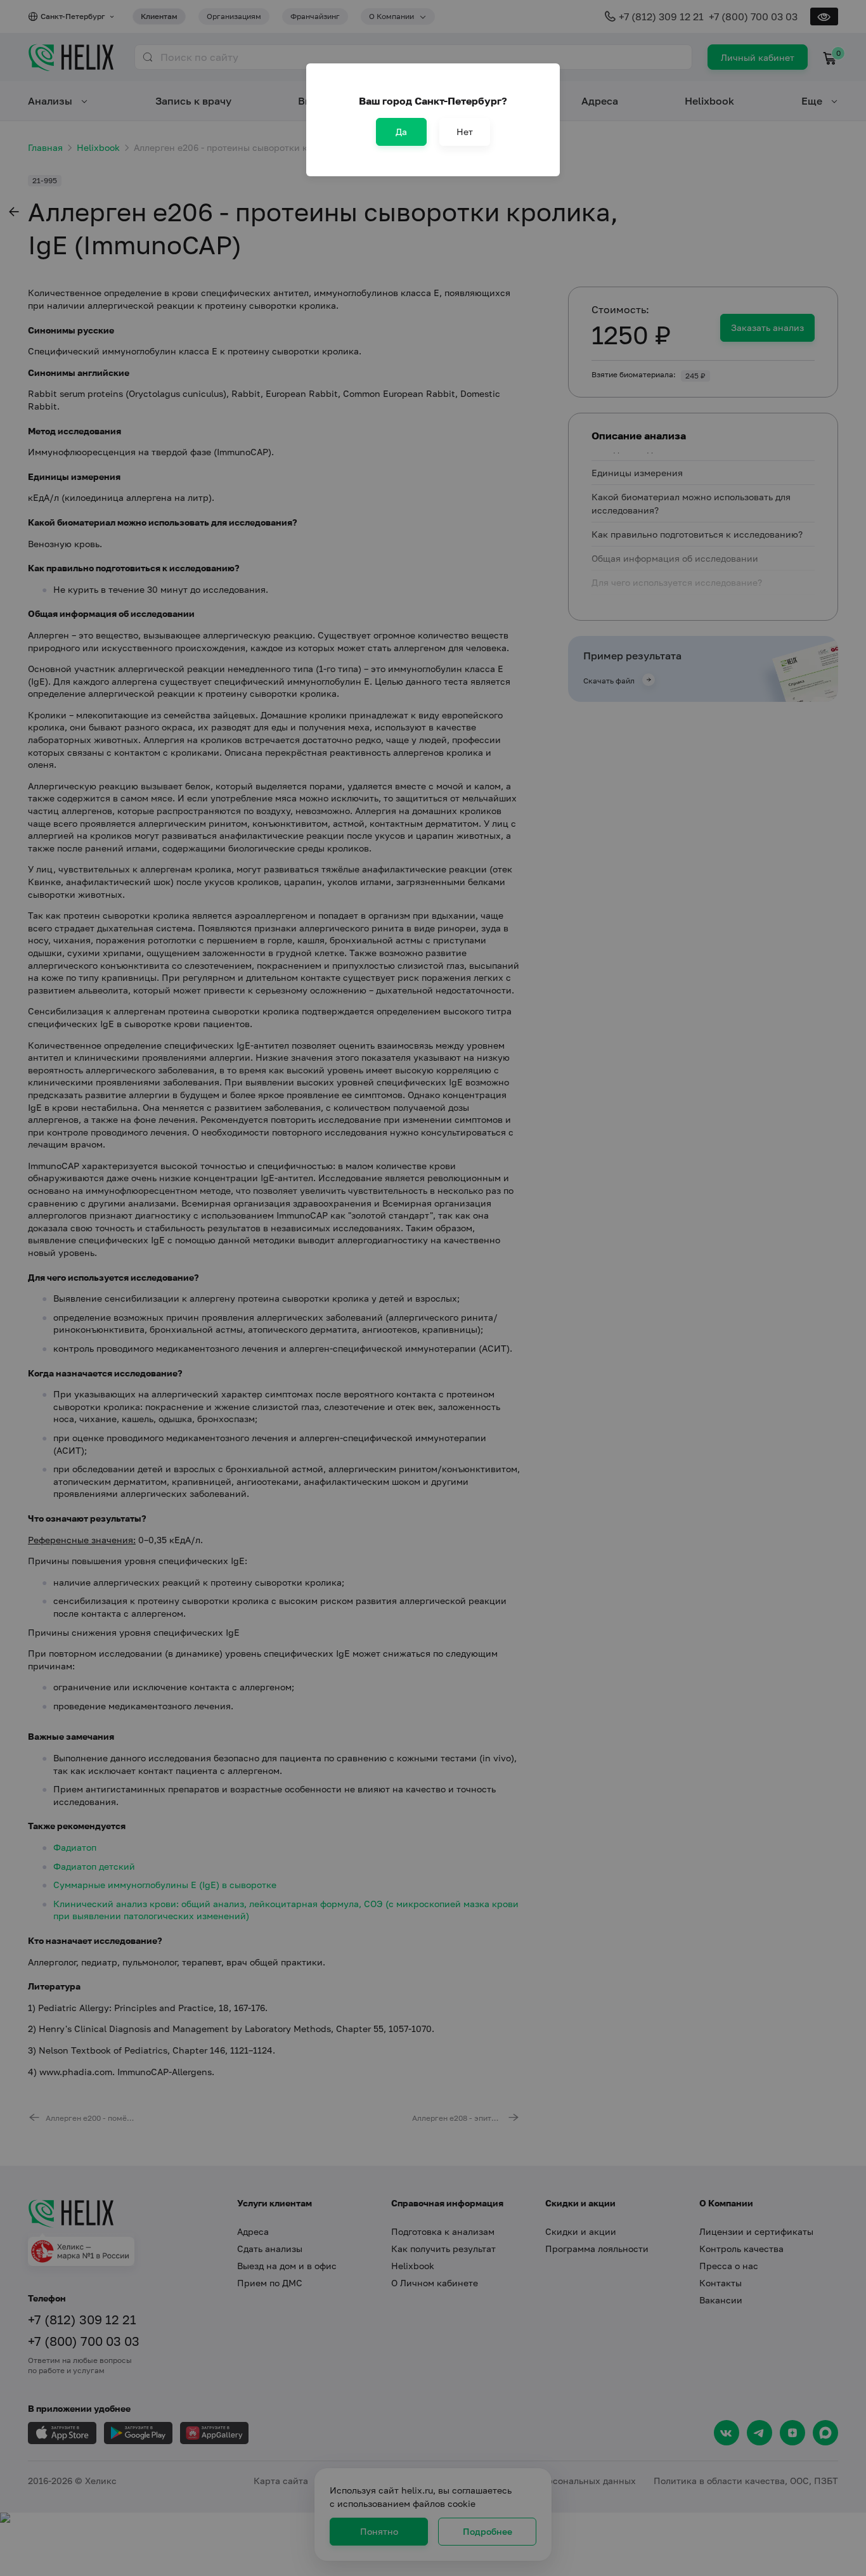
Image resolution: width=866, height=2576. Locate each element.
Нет (465, 132)
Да (401, 132)
